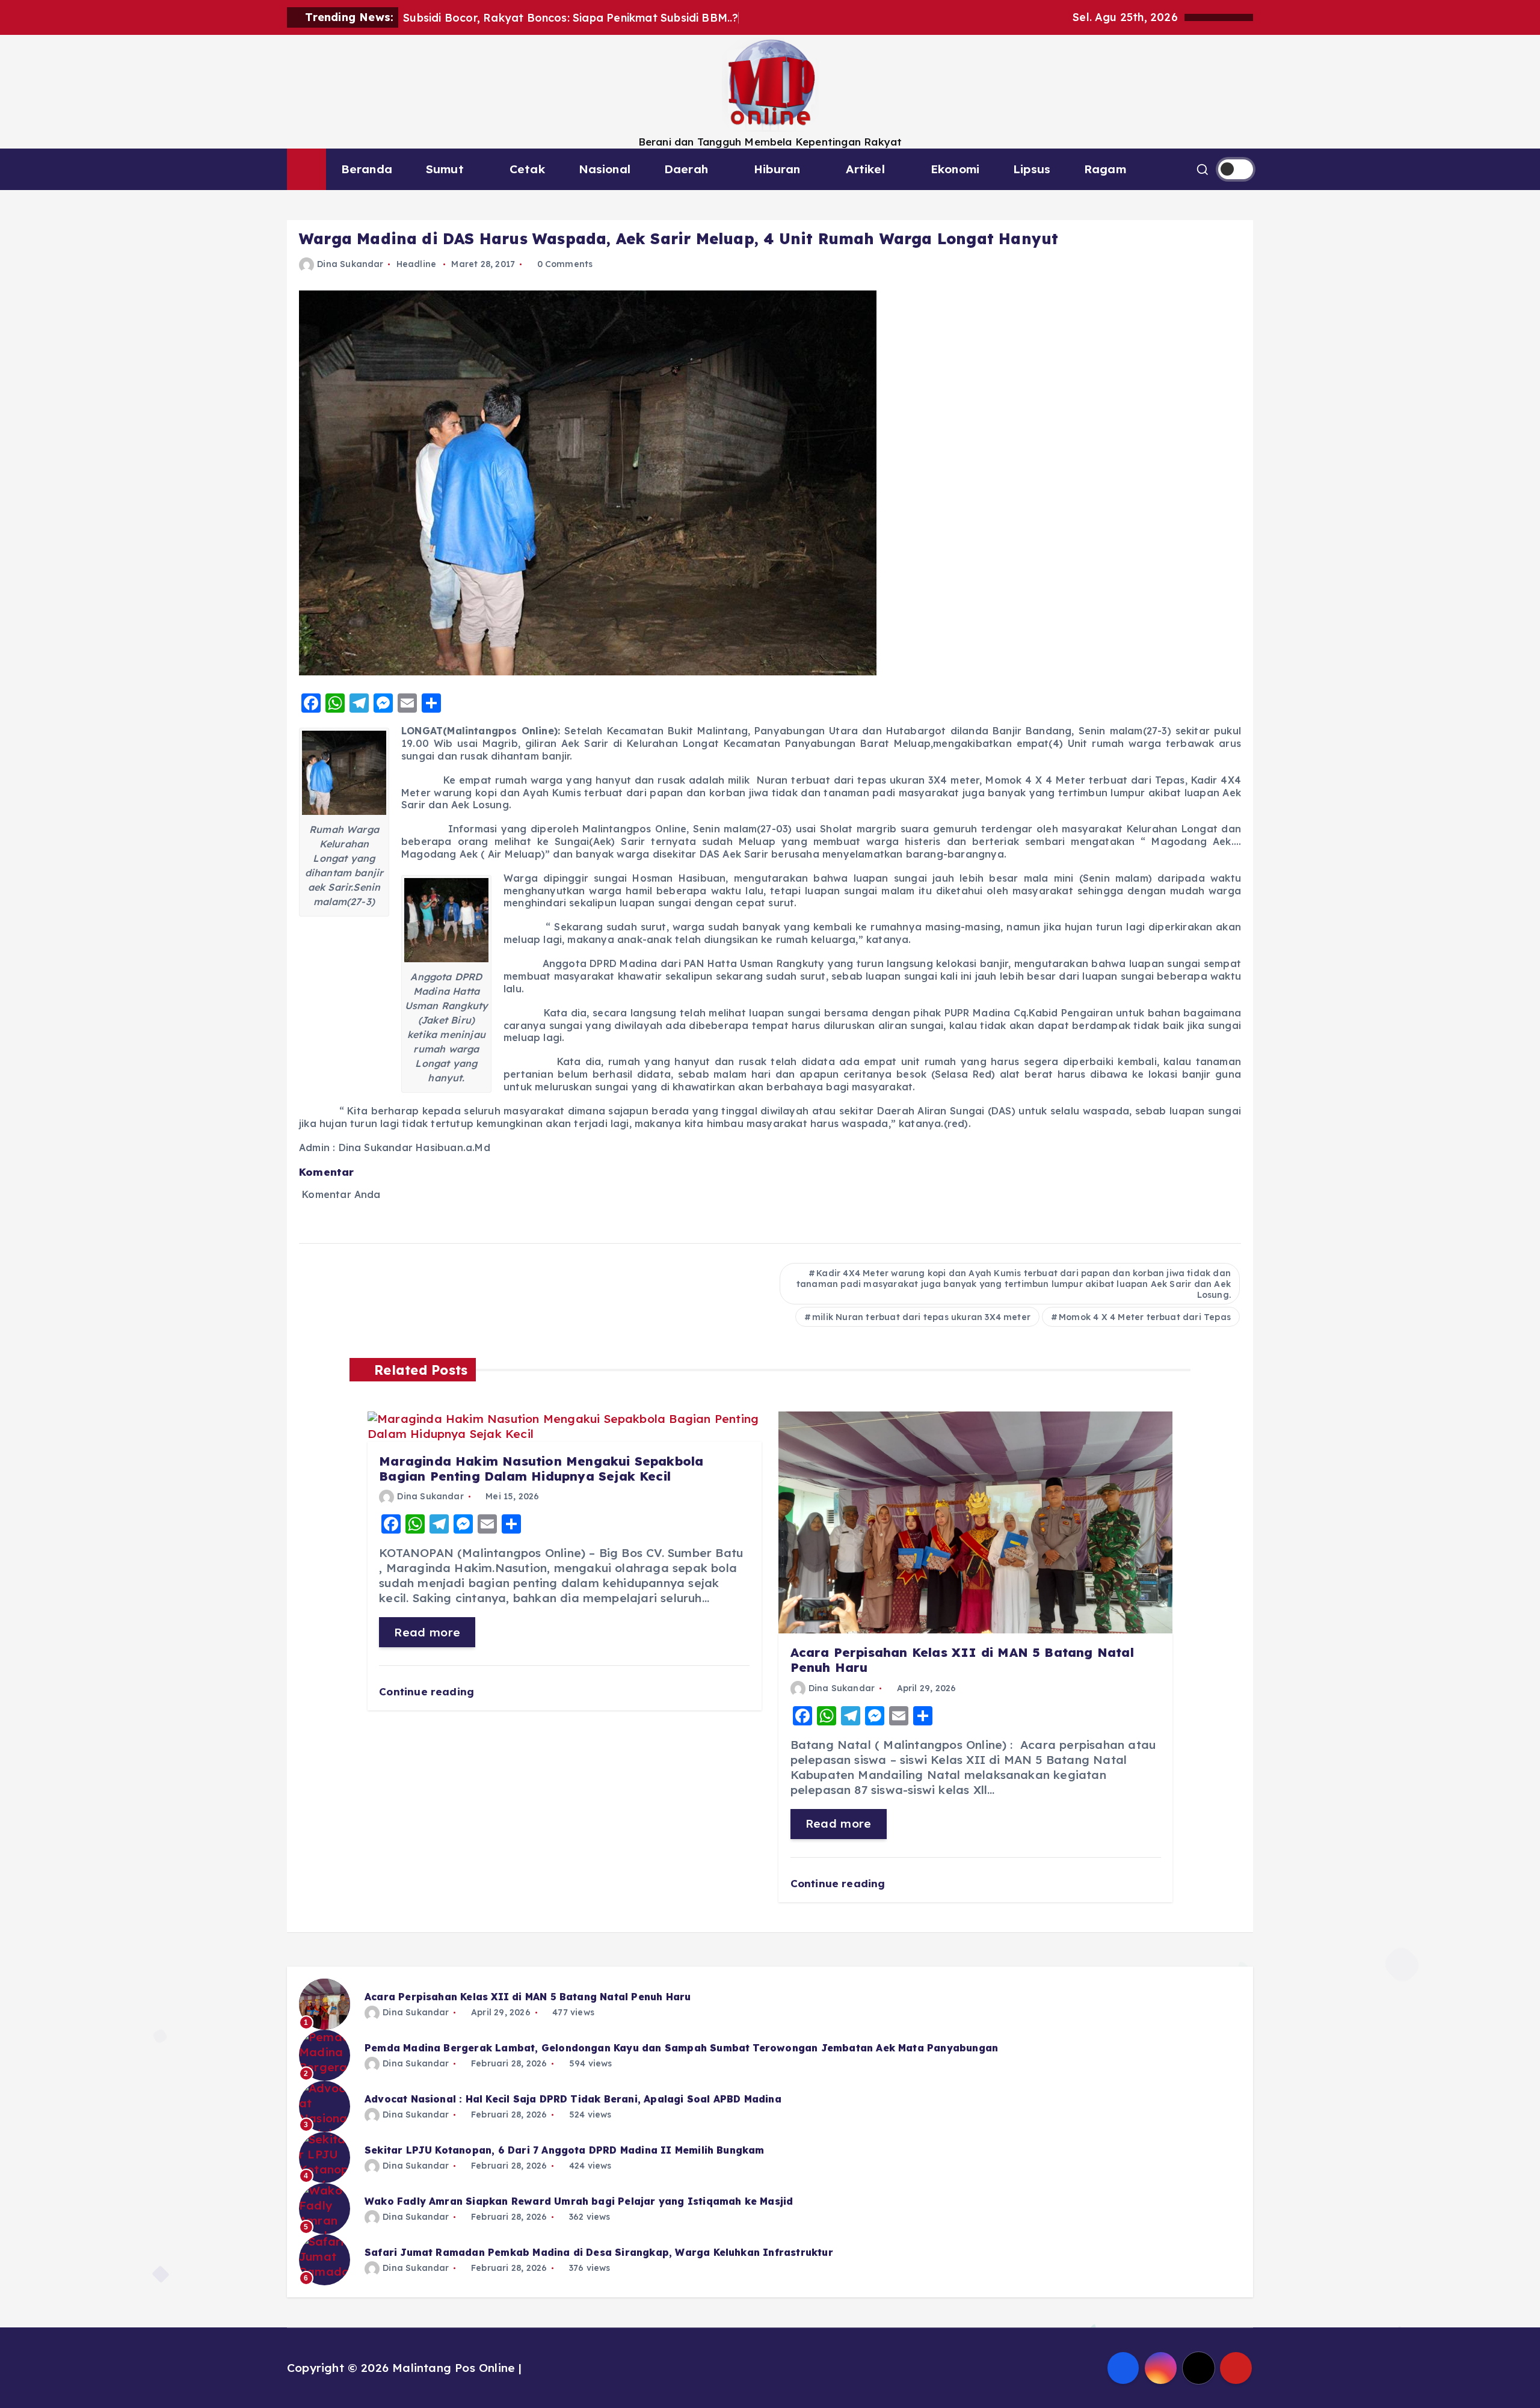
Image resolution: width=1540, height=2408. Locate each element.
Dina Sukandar (350, 264)
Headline (417, 264)
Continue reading (428, 1691)
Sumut (445, 169)
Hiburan (777, 169)
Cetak (527, 169)
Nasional (605, 169)
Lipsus (1032, 169)
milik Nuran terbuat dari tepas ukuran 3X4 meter (921, 1317)
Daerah (686, 169)
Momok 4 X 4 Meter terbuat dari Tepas (1145, 1317)
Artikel (865, 169)
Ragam (1105, 169)
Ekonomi (955, 169)
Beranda (367, 169)
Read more (427, 1632)
